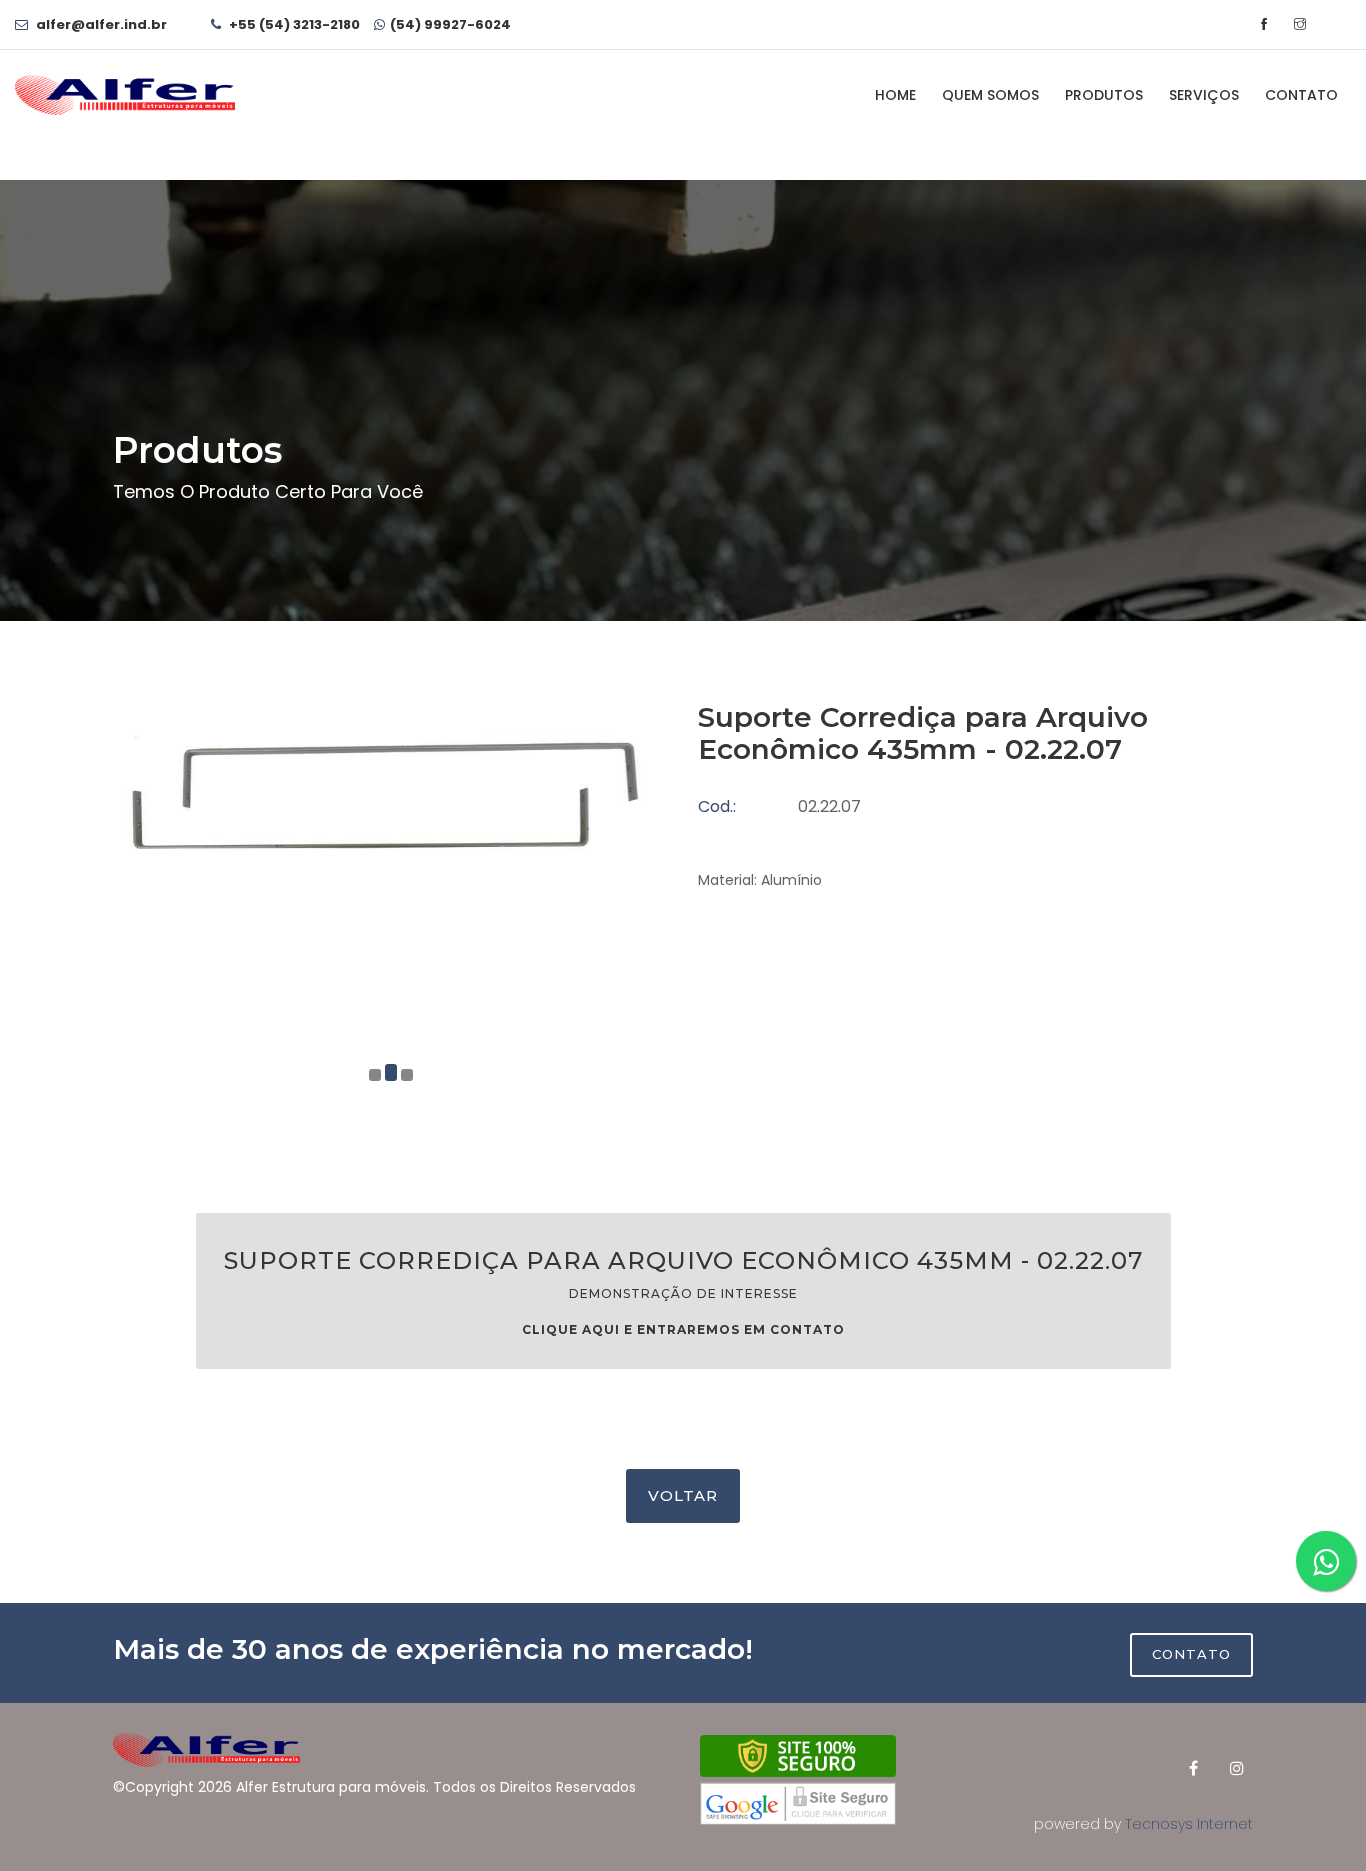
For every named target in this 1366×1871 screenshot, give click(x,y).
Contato (1301, 95)
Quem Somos (990, 95)
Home (895, 95)
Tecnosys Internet (1189, 1824)
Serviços (1204, 95)
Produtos (1104, 95)
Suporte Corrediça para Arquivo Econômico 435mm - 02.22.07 (683, 1291)
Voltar (683, 1495)
